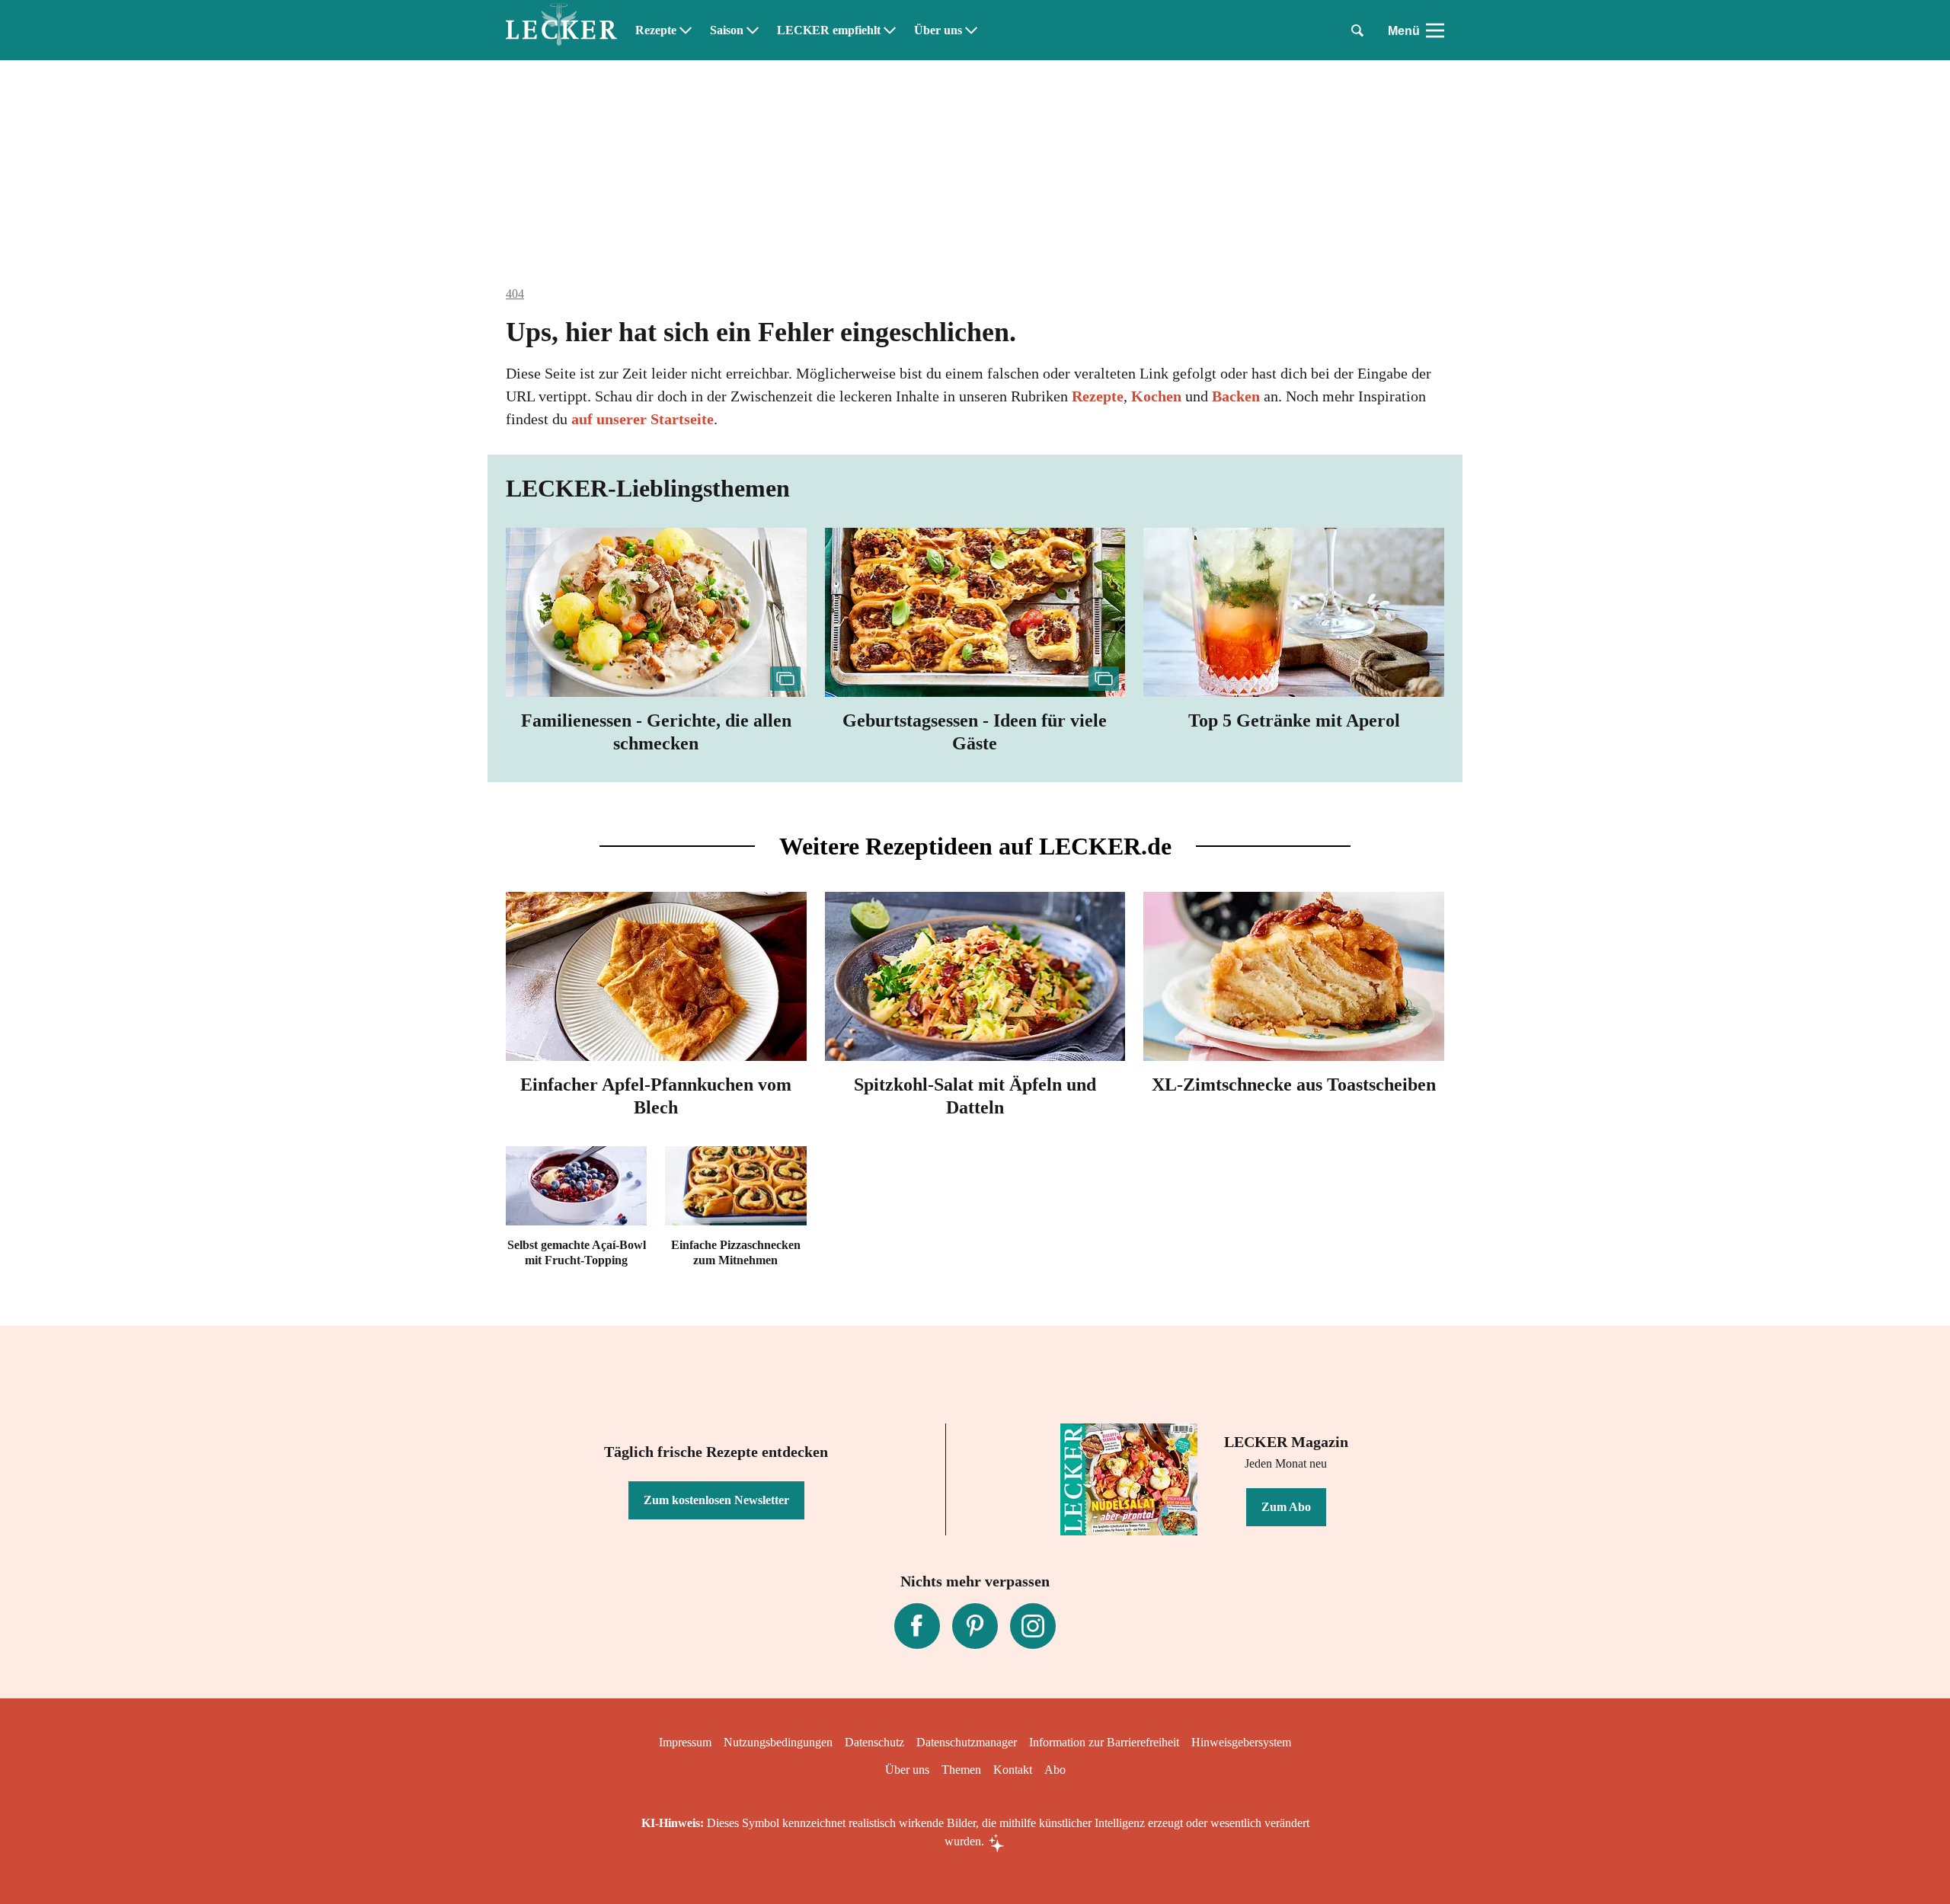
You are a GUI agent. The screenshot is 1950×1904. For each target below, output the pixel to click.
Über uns (938, 30)
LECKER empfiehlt (829, 30)
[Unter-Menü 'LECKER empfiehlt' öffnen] (890, 30)
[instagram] (1033, 1626)
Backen (1236, 396)
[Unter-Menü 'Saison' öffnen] (753, 30)
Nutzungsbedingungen (778, 1742)
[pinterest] (975, 1626)
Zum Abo (1286, 1507)
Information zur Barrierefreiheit (1104, 1742)
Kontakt (1013, 1770)
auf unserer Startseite (643, 419)
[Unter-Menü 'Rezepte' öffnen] (686, 30)
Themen (961, 1770)
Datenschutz (874, 1742)
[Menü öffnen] (1435, 30)
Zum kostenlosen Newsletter (716, 1500)
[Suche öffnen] (1357, 30)
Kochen (1156, 396)
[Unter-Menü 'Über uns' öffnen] (971, 30)
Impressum (685, 1742)
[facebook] (917, 1626)
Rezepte (656, 30)
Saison (727, 30)
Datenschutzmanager (967, 1742)
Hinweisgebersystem (1241, 1742)
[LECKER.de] (561, 30)
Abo (1055, 1770)
